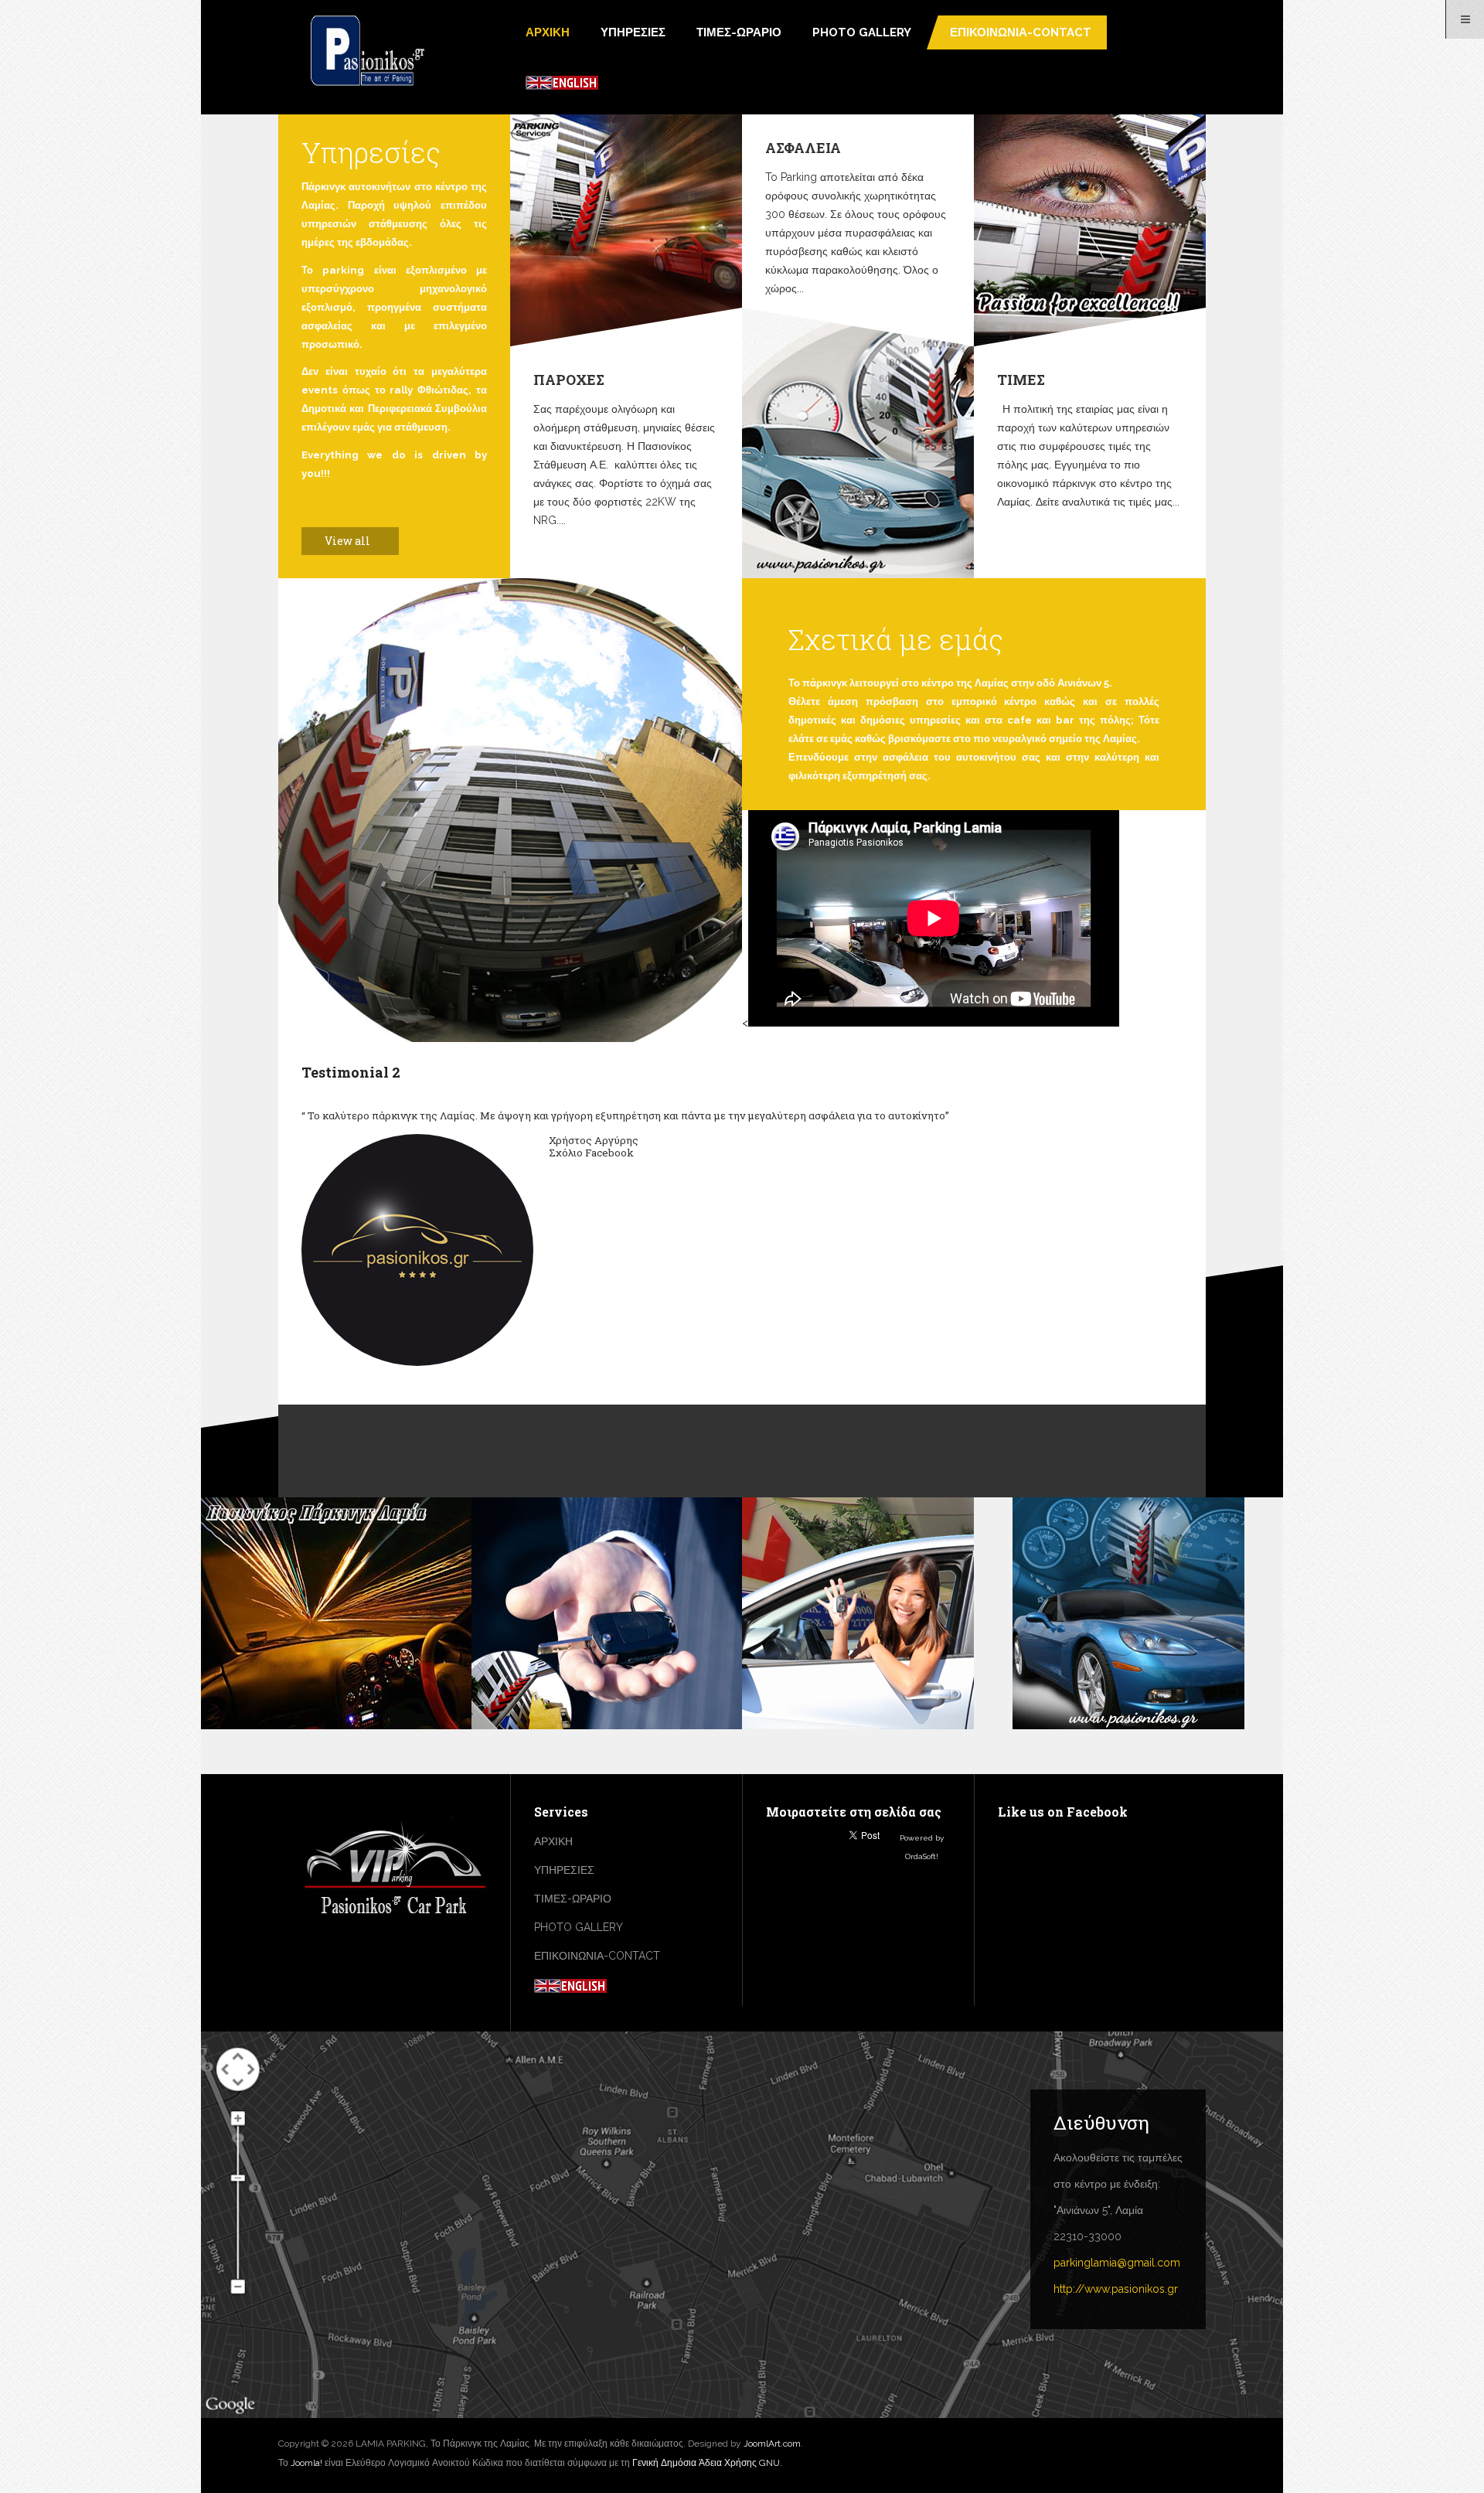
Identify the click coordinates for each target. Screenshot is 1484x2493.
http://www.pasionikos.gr (1116, 2289)
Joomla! (306, 2463)
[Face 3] (421, 1258)
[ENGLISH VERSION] (562, 82)
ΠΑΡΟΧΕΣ (569, 380)
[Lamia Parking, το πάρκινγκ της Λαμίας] (367, 52)
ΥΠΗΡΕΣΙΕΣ (633, 32)
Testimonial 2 (351, 1072)
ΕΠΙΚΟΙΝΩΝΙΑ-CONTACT (1021, 32)
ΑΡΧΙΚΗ (548, 32)
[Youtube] (12, 185)
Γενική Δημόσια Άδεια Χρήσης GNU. (707, 2463)
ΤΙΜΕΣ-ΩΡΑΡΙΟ (739, 32)
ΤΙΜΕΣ (1021, 380)
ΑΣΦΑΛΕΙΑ (803, 148)
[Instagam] (12, 155)
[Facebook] (12, 124)
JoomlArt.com (772, 2444)
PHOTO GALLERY (862, 32)
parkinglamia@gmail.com (1117, 2263)
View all (349, 541)
